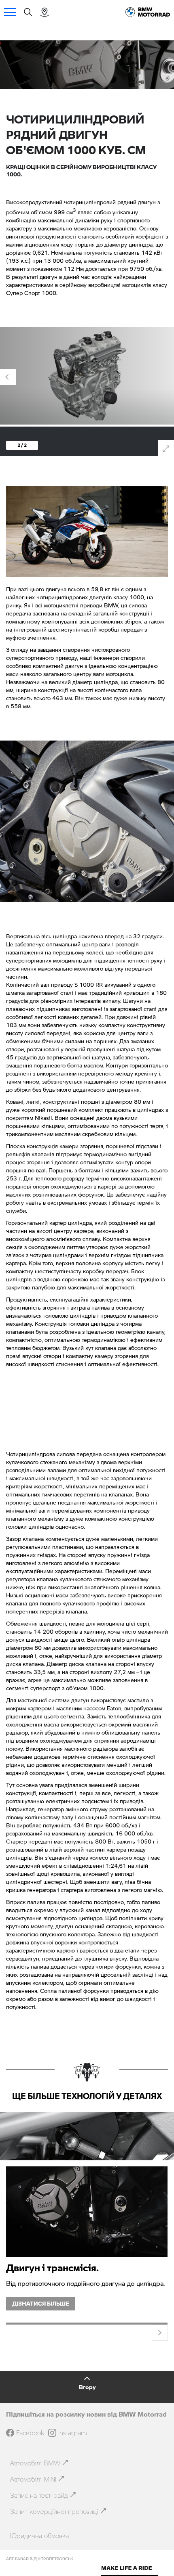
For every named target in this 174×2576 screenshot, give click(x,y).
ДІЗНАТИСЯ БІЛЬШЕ (41, 2303)
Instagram (73, 2433)
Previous (8, 377)
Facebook (30, 2433)
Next (160, 2333)
